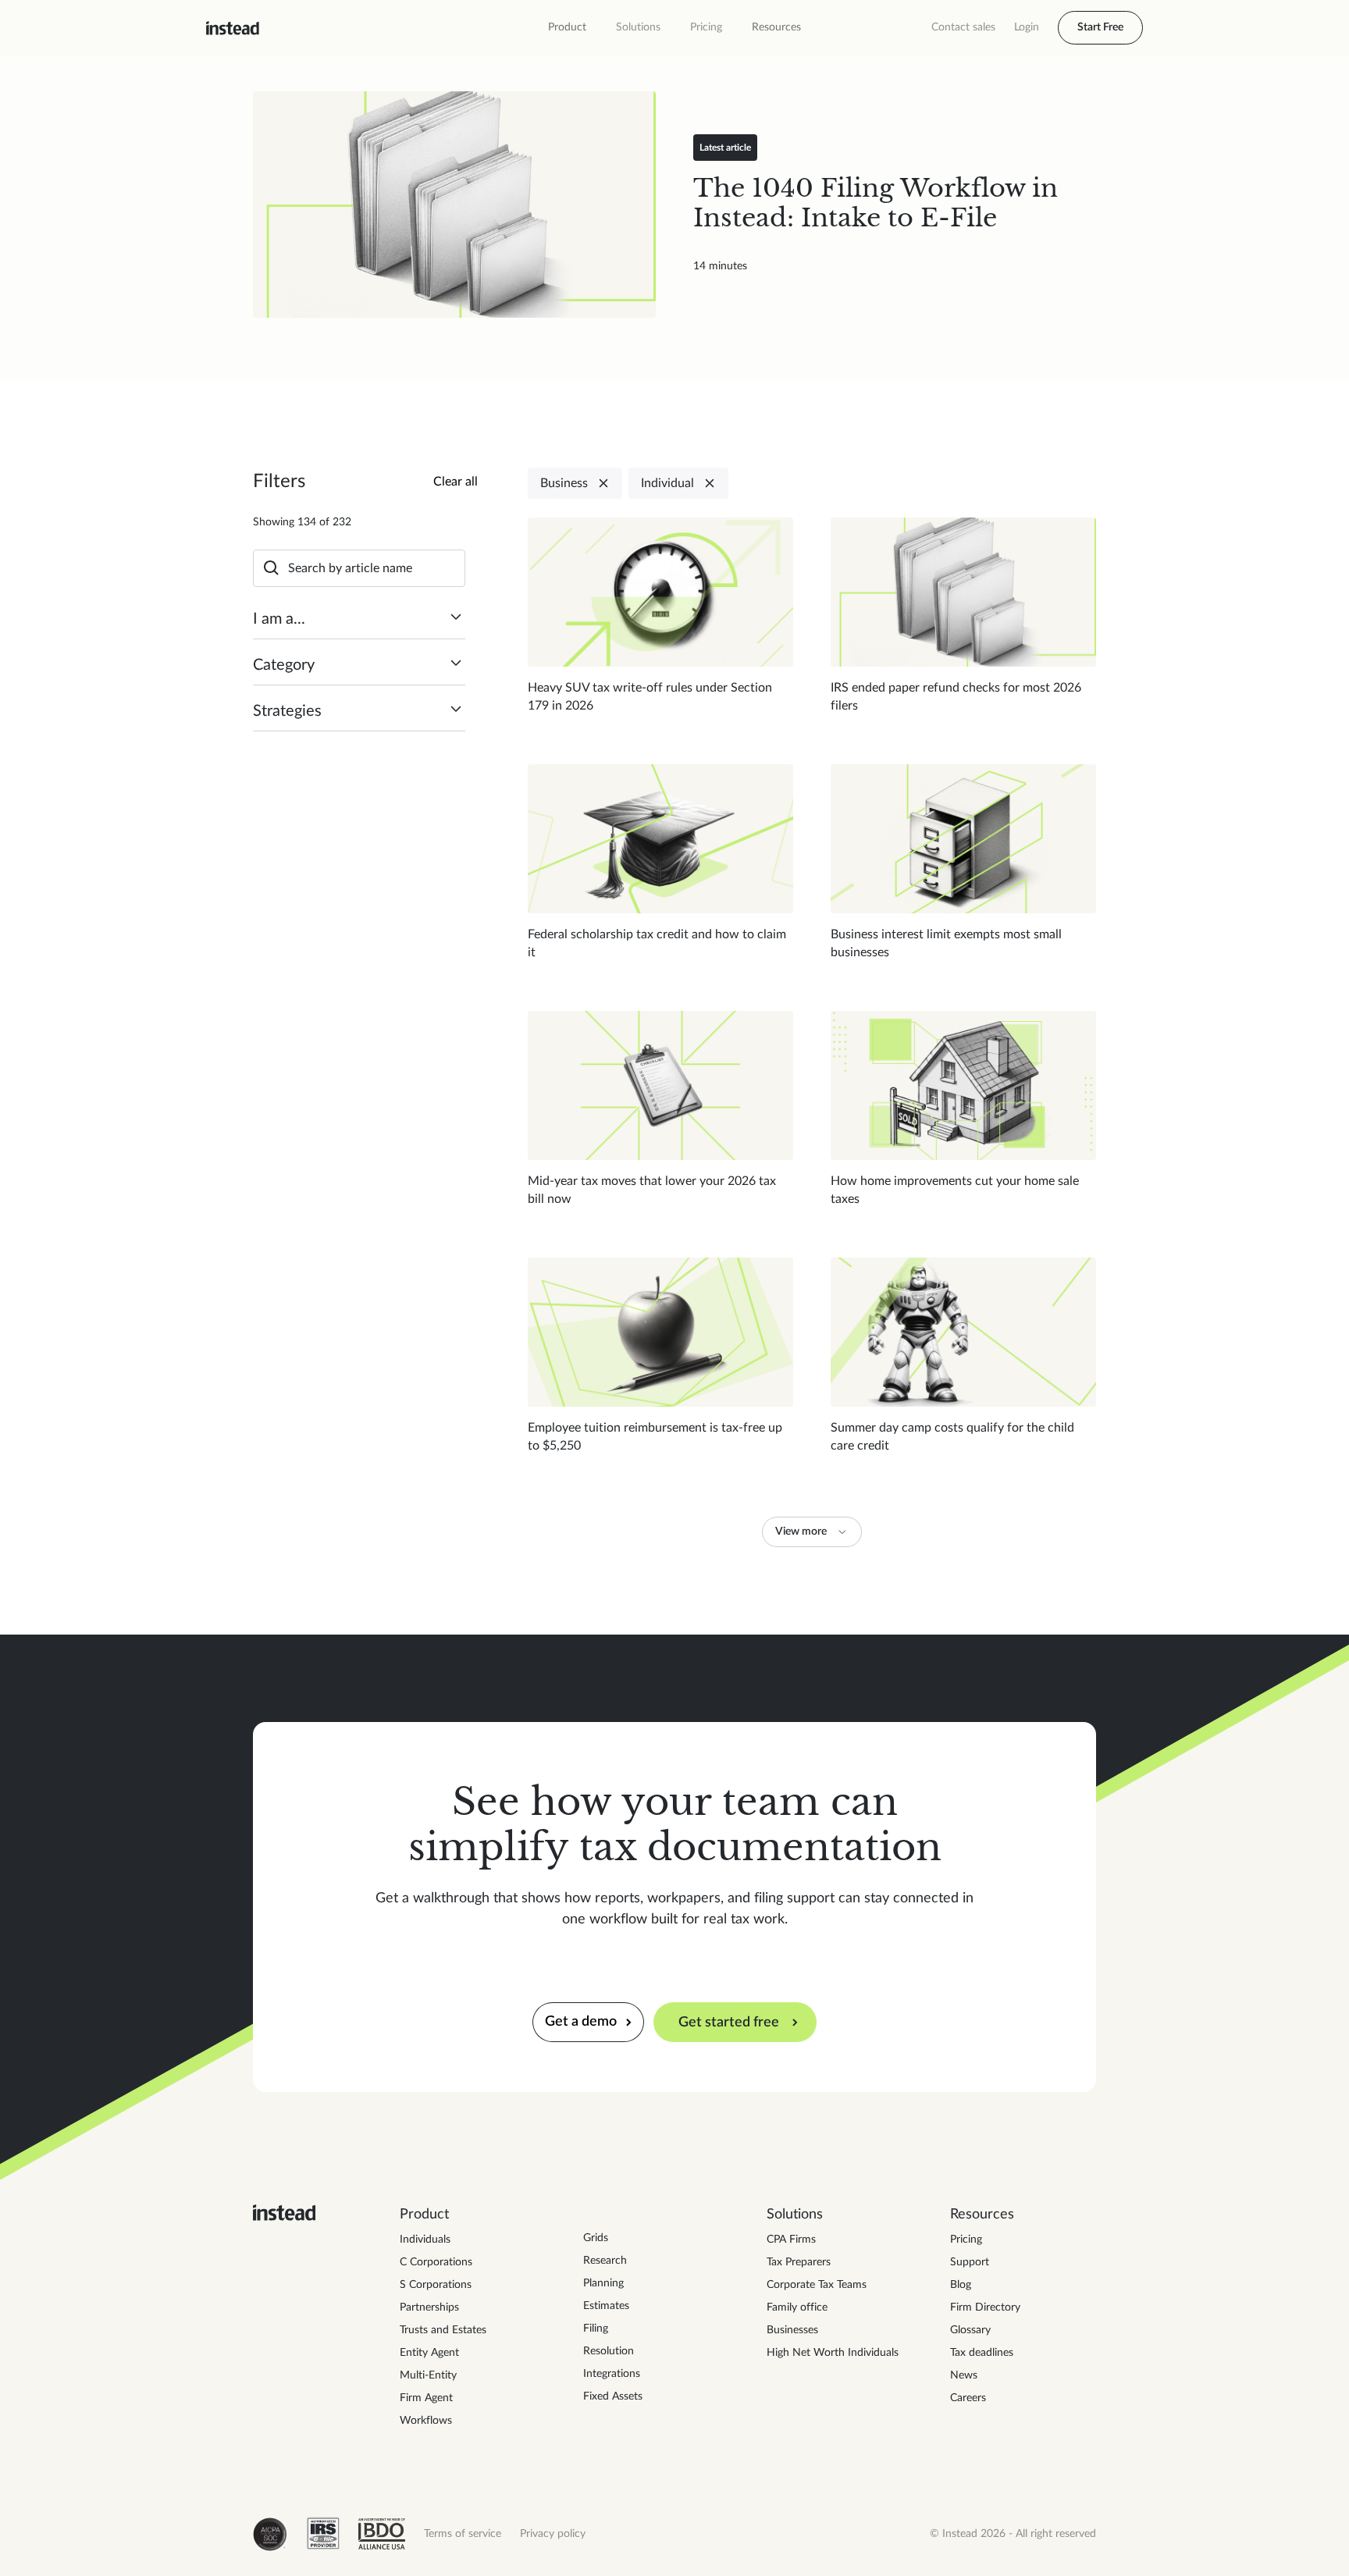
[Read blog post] (454, 205)
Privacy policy (553, 2534)
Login (1027, 27)
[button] (567, 28)
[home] (233, 28)
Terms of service (463, 2534)
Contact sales (963, 27)
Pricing (706, 27)
